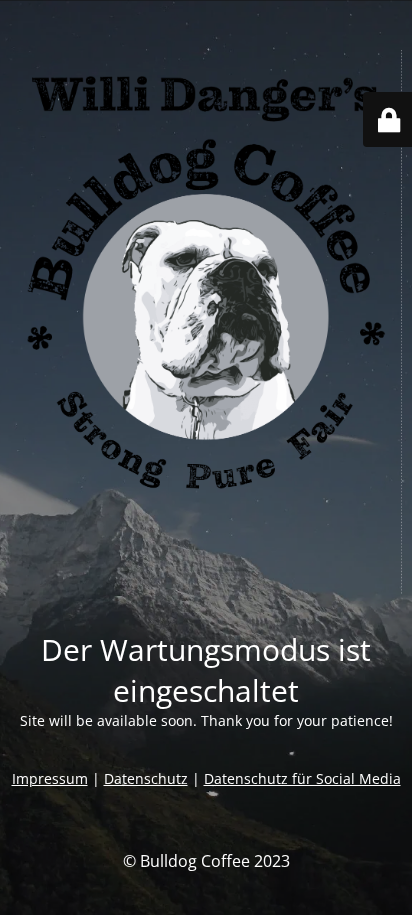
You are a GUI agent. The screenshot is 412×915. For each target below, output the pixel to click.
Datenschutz (146, 778)
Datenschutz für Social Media (302, 778)
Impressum (50, 778)
